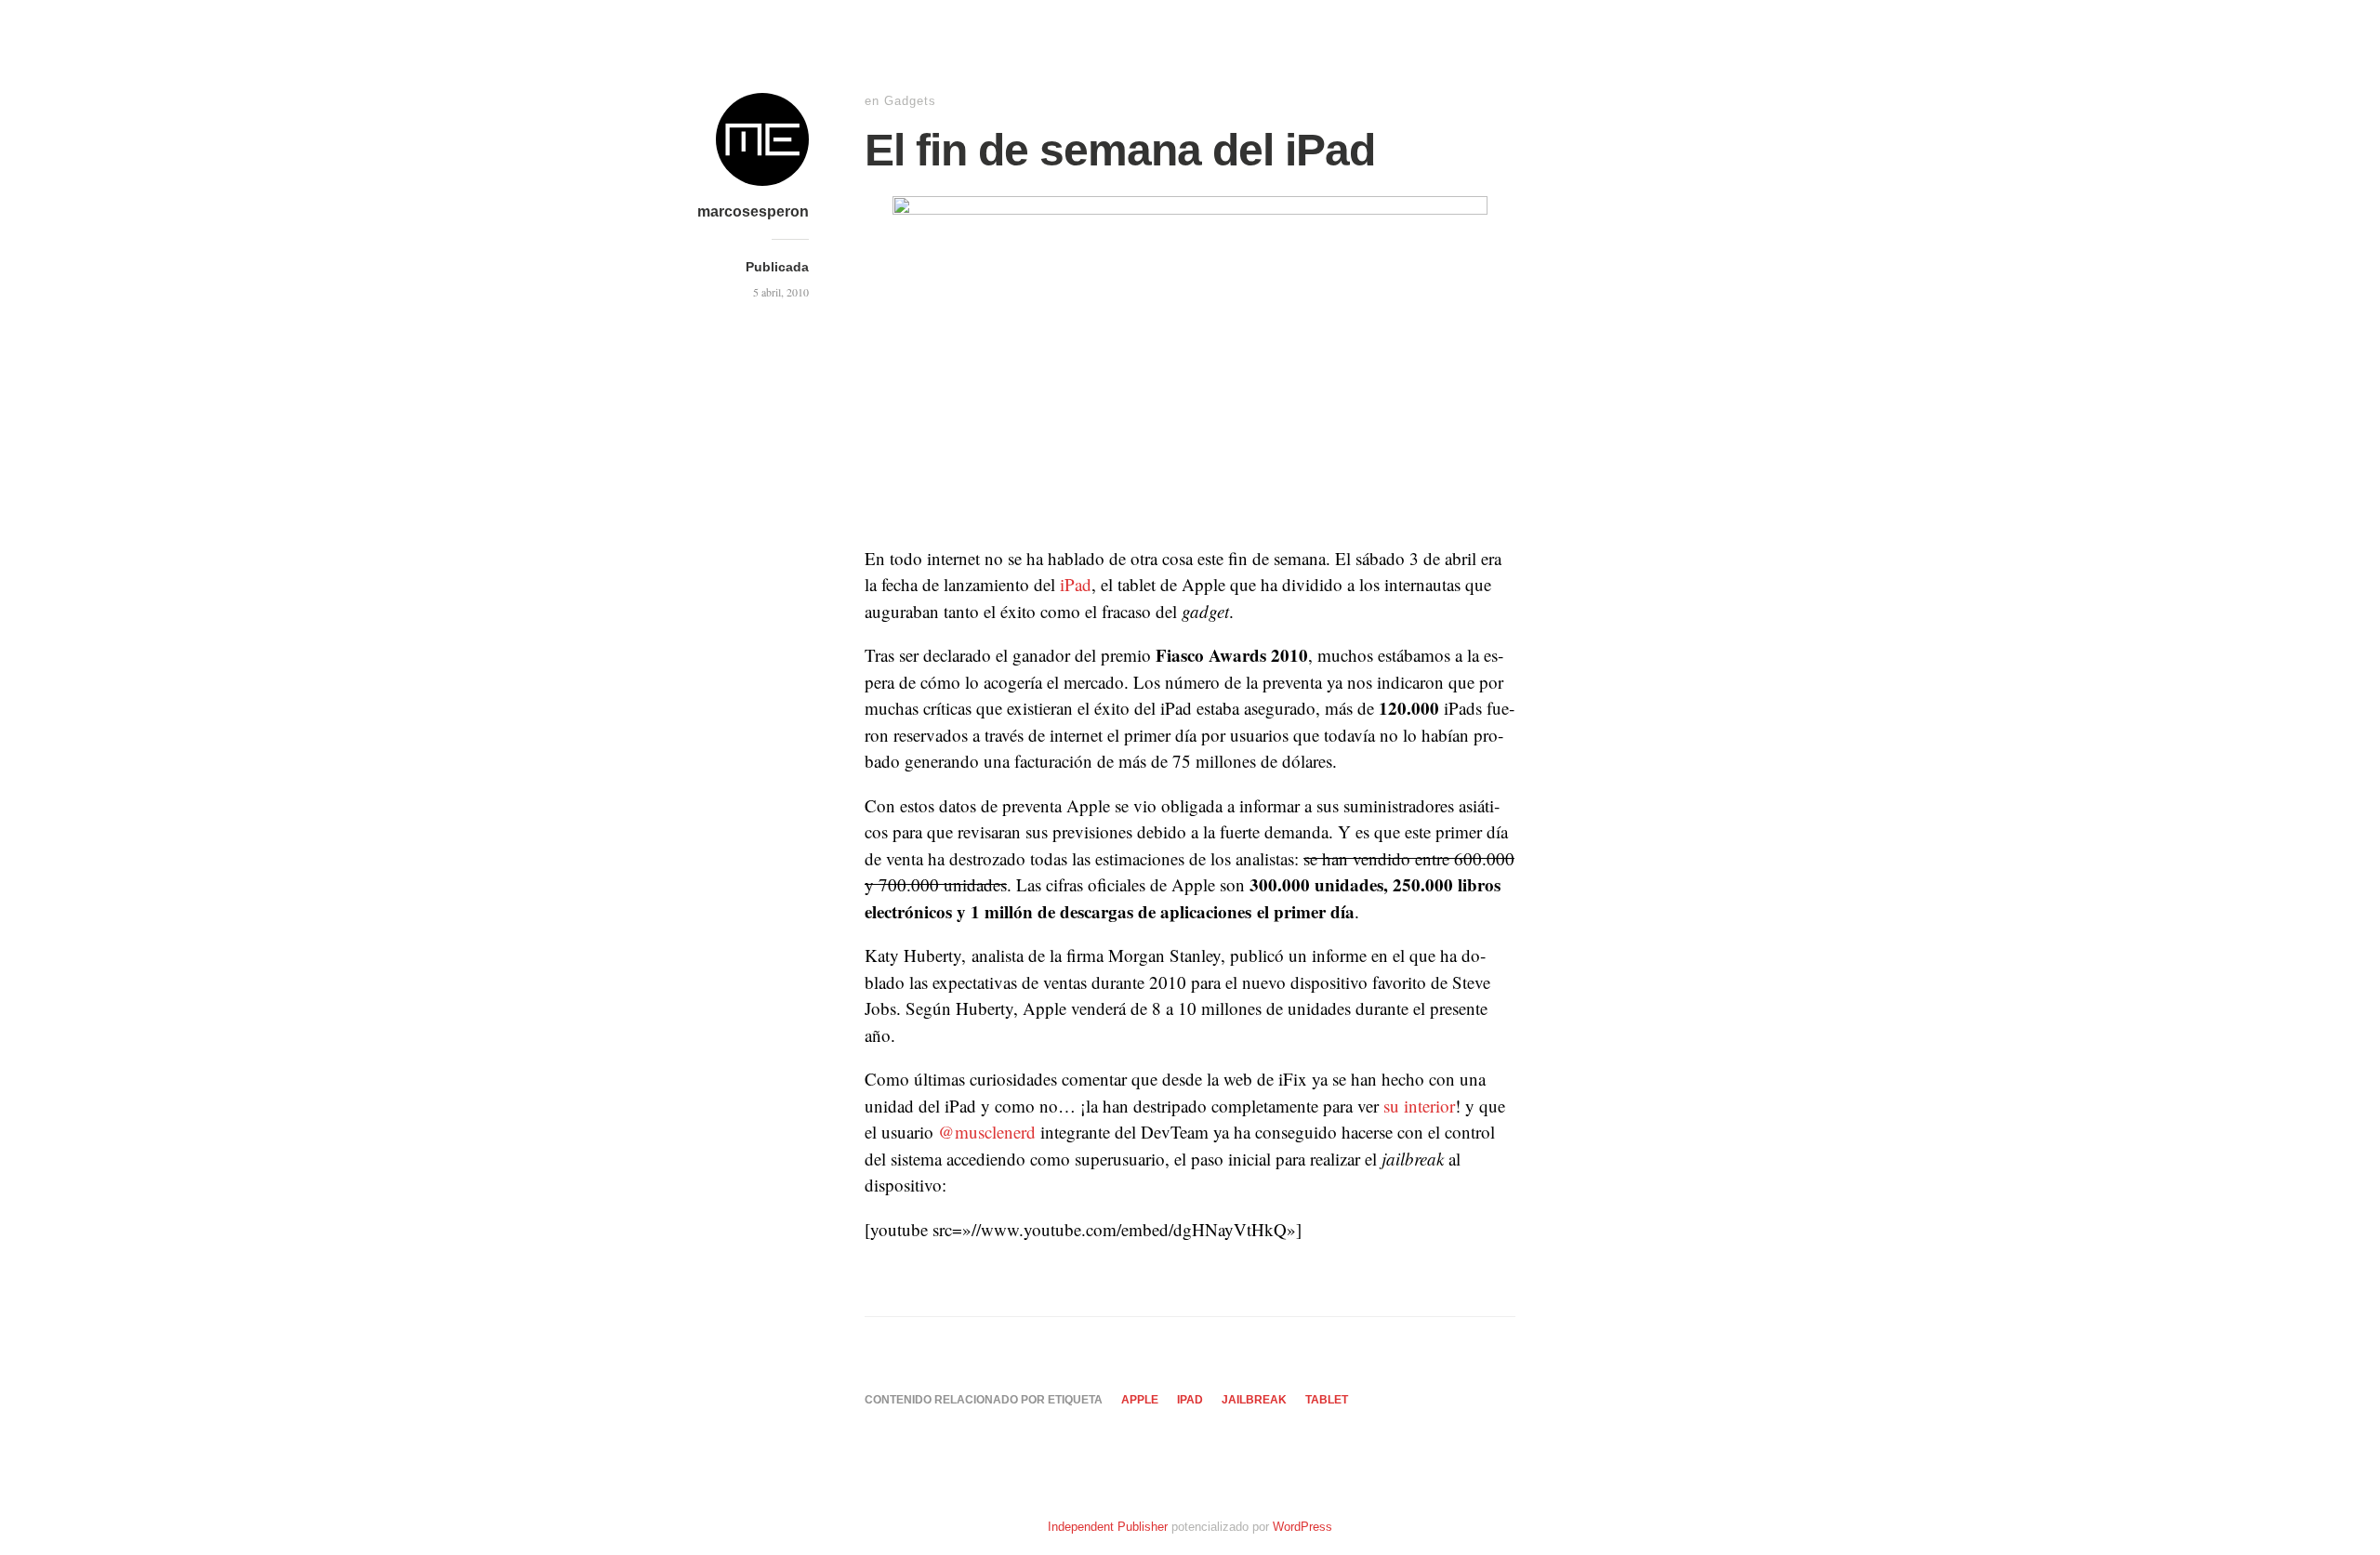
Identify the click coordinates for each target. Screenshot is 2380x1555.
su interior (1419, 1106)
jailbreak (1254, 1400)
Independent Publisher (1108, 1527)
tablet (1327, 1400)
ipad (1190, 1400)
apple (1140, 1400)
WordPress (1302, 1527)
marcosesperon (753, 211)
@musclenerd (987, 1132)
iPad (1076, 584)
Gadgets (910, 101)
